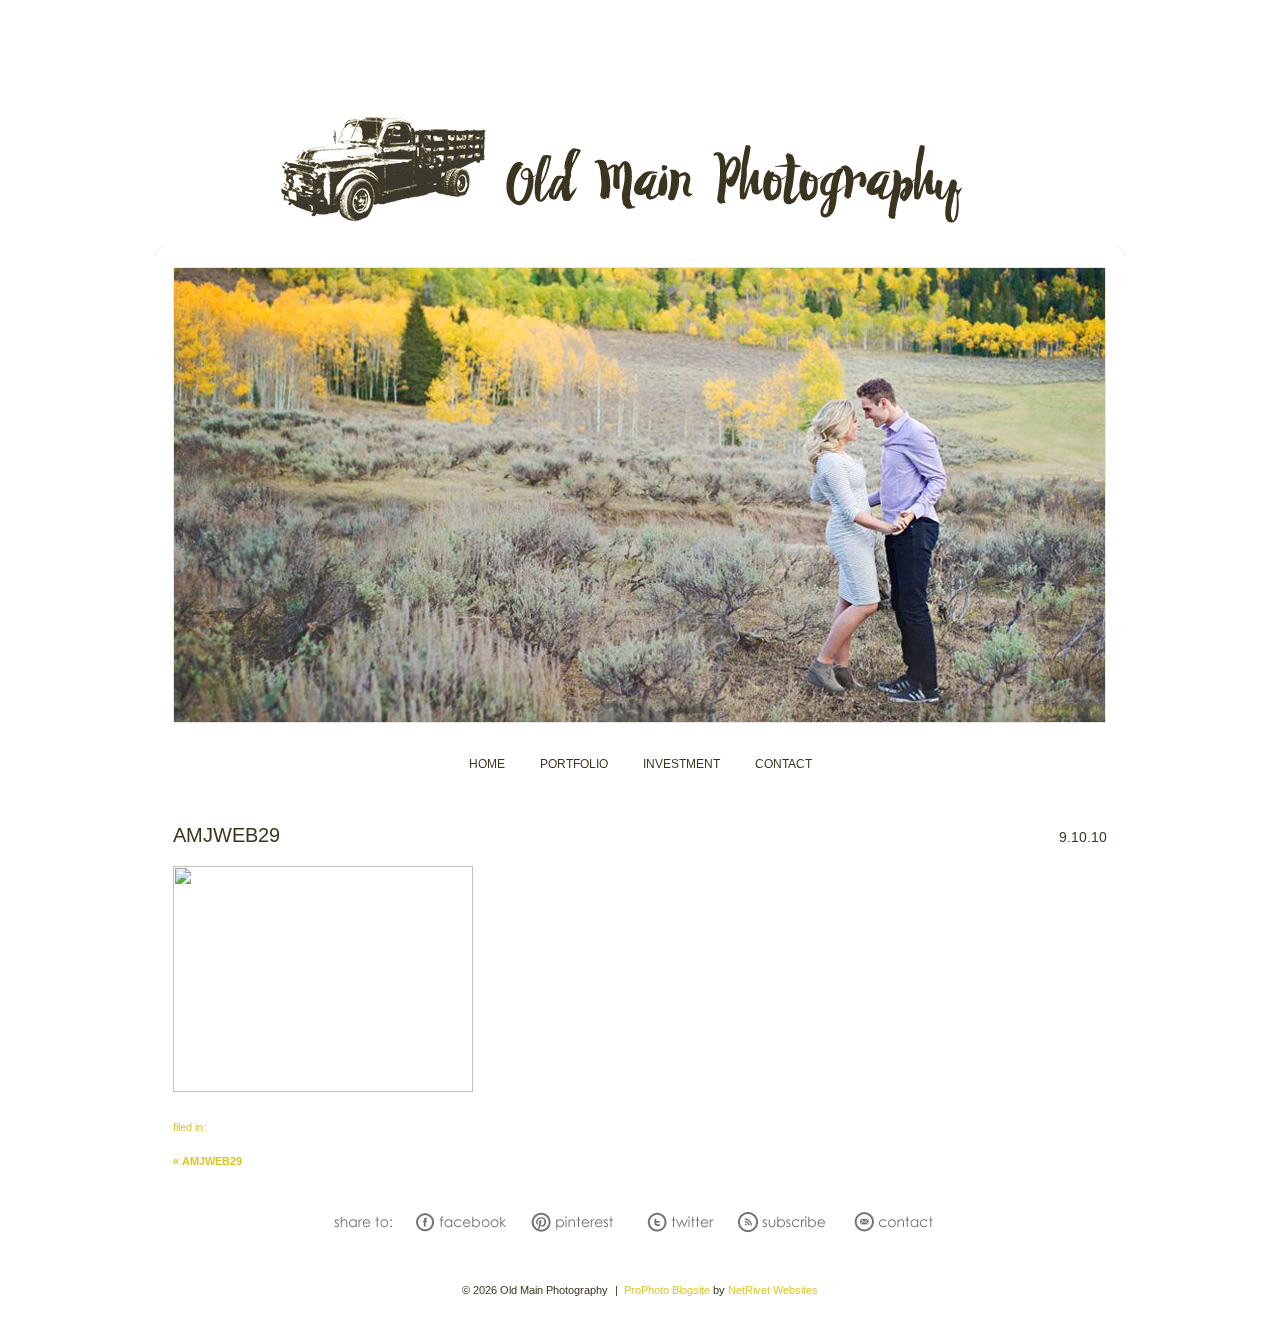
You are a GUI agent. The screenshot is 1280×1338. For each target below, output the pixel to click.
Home (487, 764)
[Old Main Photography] (640, 223)
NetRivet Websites (773, 1290)
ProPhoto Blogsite (667, 1290)
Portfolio (574, 764)
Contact (783, 764)
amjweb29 (207, 1161)
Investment (681, 764)
